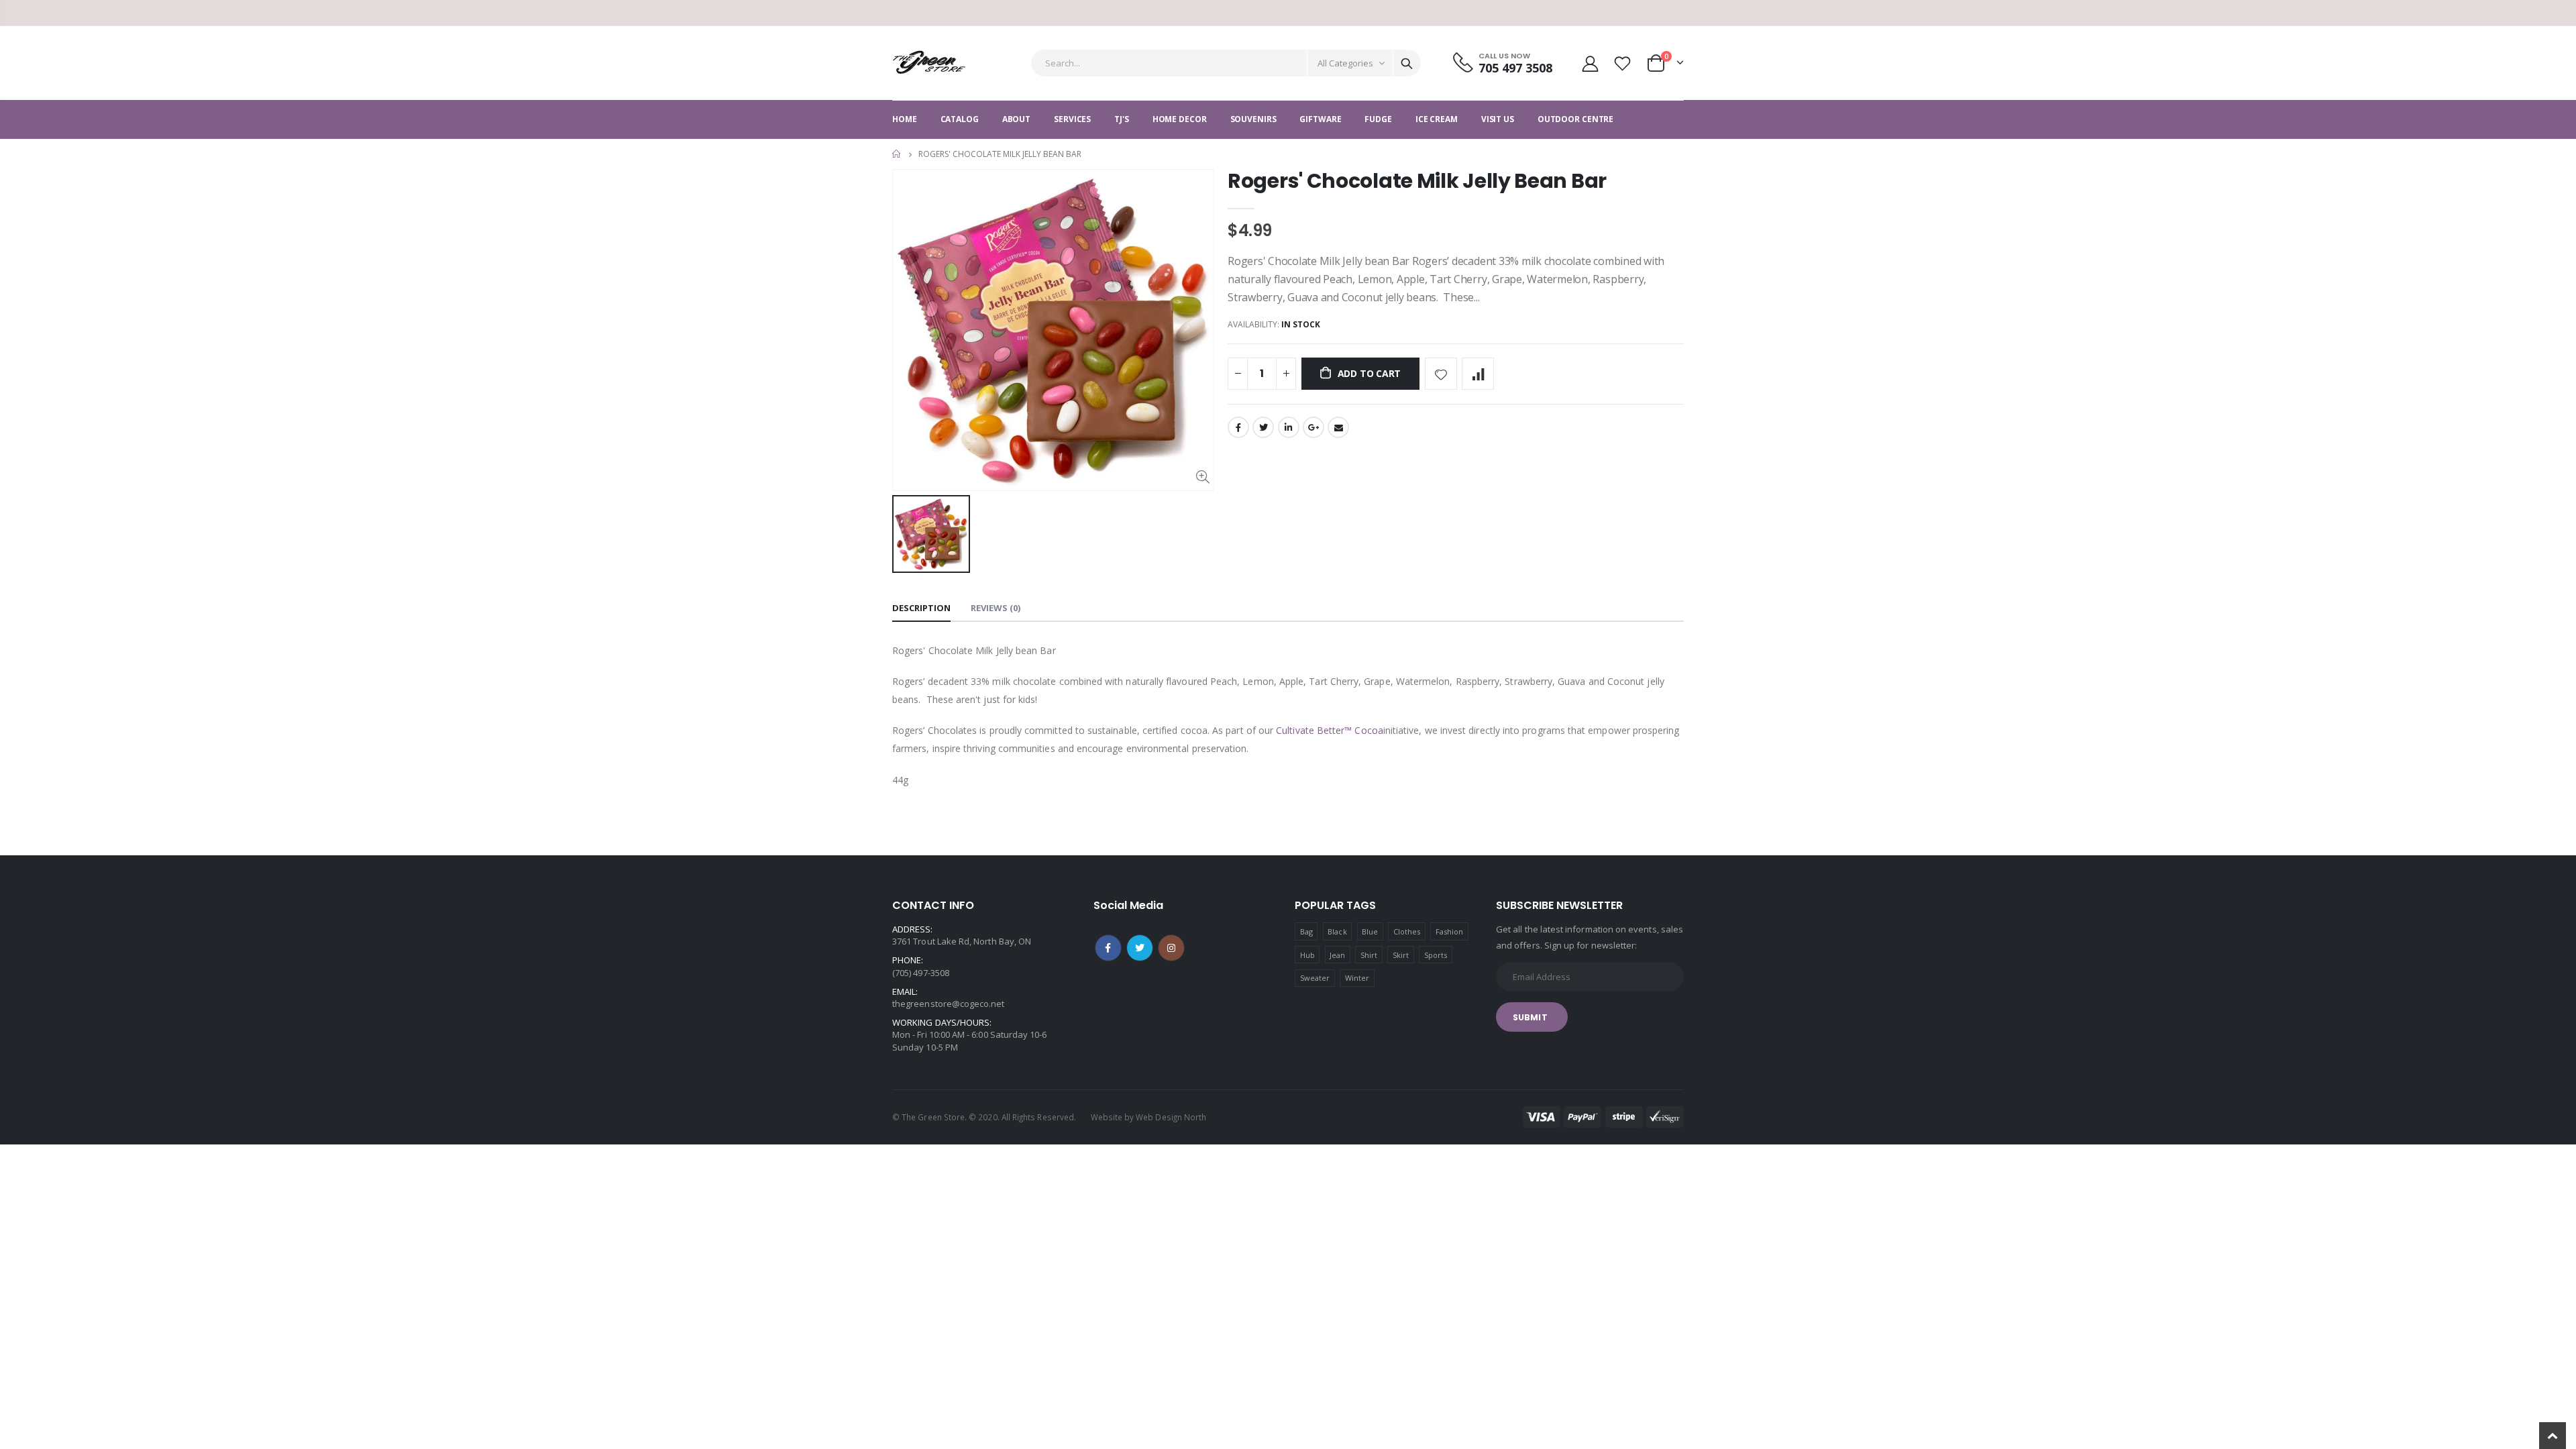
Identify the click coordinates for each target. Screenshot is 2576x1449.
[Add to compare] (1478, 374)
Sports (1436, 955)
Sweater (1315, 978)
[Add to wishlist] (1441, 374)
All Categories (1345, 63)
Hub (1307, 955)
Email (1338, 427)
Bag (1306, 931)
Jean (1337, 955)
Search (1407, 63)
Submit (1530, 1017)
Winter (1357, 978)
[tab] (921, 609)
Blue (1370, 931)
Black (1337, 931)
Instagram (1171, 948)
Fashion (1449, 931)
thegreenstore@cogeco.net (949, 1004)
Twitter (1263, 427)
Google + (1313, 427)
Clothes (1407, 931)
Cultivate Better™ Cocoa (1330, 730)
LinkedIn (1289, 427)
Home (897, 154)
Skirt (1401, 955)
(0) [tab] (996, 608)
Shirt (1369, 955)
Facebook (1238, 427)
